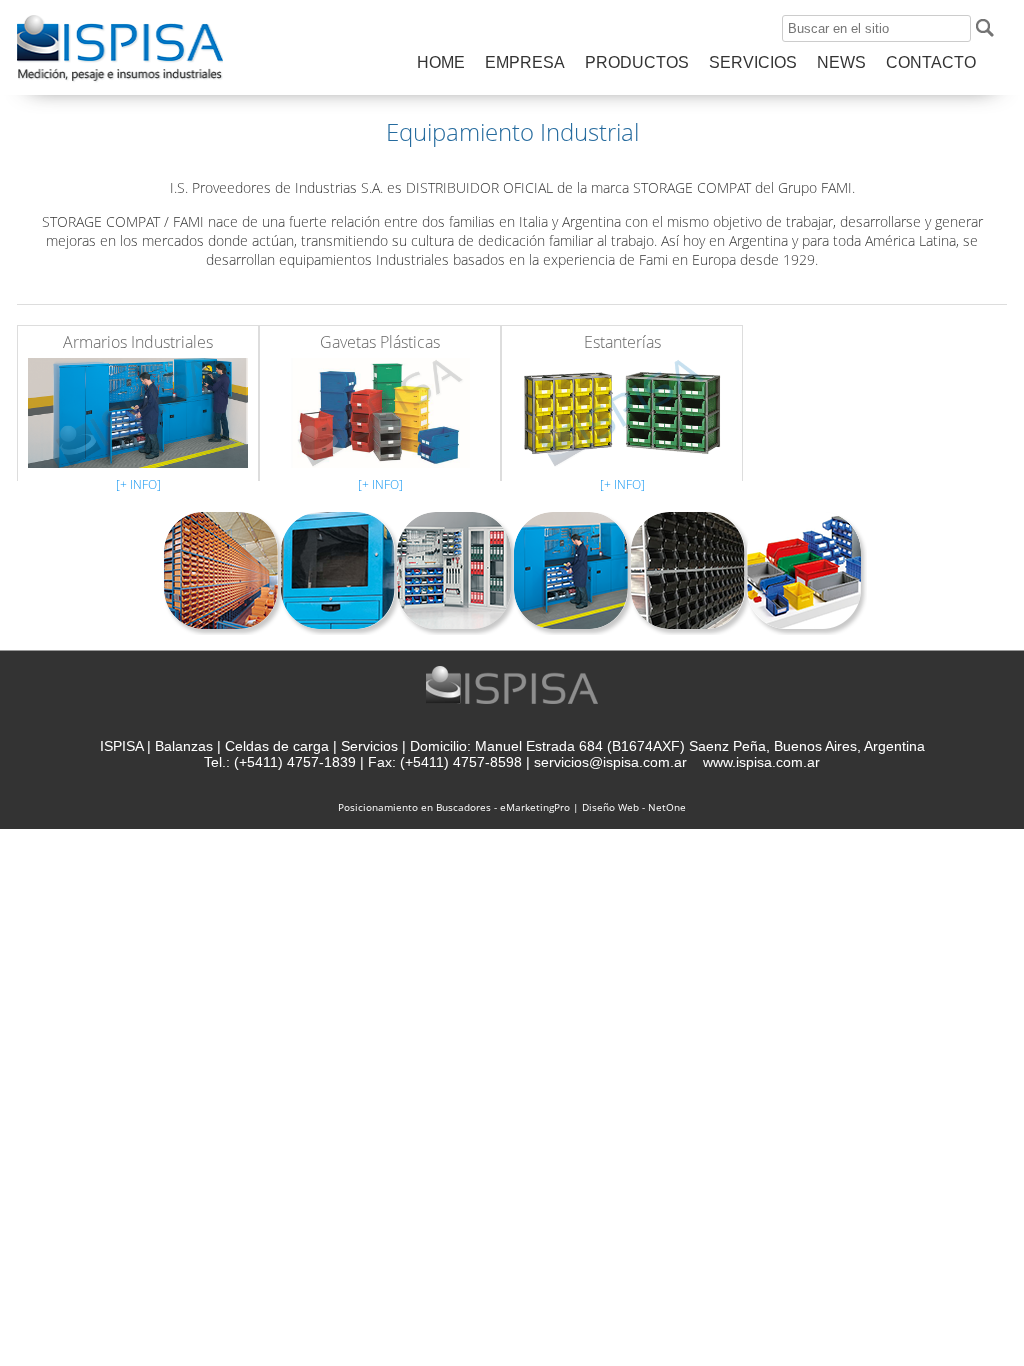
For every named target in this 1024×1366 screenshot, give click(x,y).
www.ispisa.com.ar (761, 762)
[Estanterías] (622, 408)
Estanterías (622, 342)
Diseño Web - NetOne (634, 807)
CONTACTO (931, 62)
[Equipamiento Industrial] (120, 80)
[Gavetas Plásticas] (380, 408)
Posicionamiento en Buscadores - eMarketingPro (454, 807)
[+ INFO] (138, 484)
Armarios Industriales (138, 342)
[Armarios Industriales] (138, 408)
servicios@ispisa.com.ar (610, 762)
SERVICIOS (753, 62)
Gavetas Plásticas (380, 342)
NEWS (841, 62)
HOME (441, 62)
